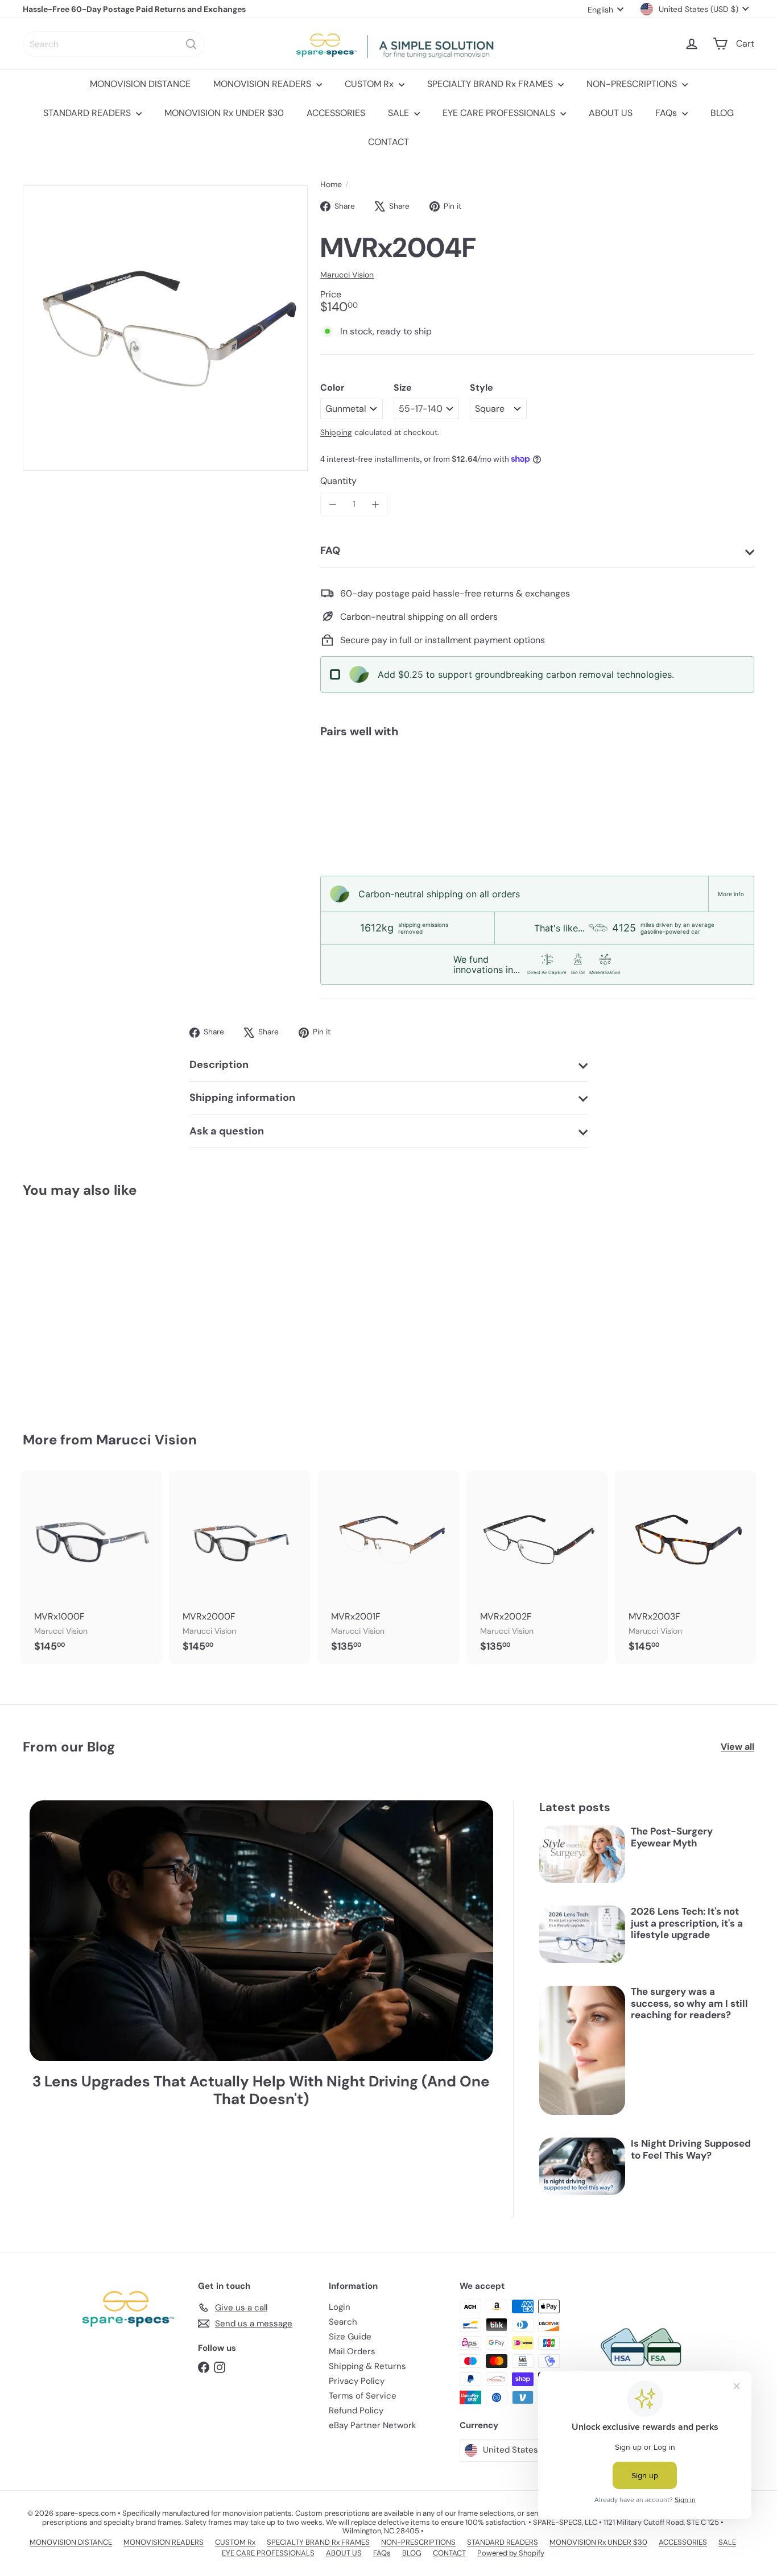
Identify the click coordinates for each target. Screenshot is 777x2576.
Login (340, 2307)
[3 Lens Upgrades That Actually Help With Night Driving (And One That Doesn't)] (261, 1931)
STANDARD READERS (88, 113)
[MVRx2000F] (240, 1567)
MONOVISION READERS (263, 84)
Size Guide (350, 2337)
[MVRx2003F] (686, 1567)
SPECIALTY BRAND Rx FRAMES (491, 84)
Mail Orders (352, 2351)
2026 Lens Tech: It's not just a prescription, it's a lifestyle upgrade (687, 1923)
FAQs (667, 113)
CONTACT (388, 142)
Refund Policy (356, 2411)
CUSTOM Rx (370, 84)
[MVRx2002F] (537, 1567)
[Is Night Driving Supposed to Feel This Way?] (582, 2166)
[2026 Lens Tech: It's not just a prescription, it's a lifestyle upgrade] (582, 1934)
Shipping (336, 432)
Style (482, 388)
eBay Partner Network (373, 2425)
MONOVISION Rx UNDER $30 (224, 113)
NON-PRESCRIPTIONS (633, 84)
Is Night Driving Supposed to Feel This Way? (691, 2149)
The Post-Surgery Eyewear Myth (672, 1837)
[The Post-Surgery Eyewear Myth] (582, 1854)
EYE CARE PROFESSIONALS (500, 113)
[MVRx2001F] (388, 1567)
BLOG (722, 113)
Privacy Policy (357, 2381)
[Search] (191, 44)
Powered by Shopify (511, 2553)
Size (403, 388)
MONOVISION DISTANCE (140, 84)
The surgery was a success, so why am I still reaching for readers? (689, 2003)
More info (731, 894)
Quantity (338, 481)
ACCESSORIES (336, 113)
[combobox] (114, 44)
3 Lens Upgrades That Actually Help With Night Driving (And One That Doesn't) (261, 2090)
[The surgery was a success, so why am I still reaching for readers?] (582, 2050)
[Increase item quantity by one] (375, 504)
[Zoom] (165, 328)
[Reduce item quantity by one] (332, 504)
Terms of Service (363, 2396)
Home (331, 185)
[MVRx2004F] (537, 786)
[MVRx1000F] (91, 1567)
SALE (400, 113)
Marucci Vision (146, 1440)
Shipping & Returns (367, 2366)
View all (737, 1747)
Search (343, 2322)
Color (332, 388)
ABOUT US (611, 113)
